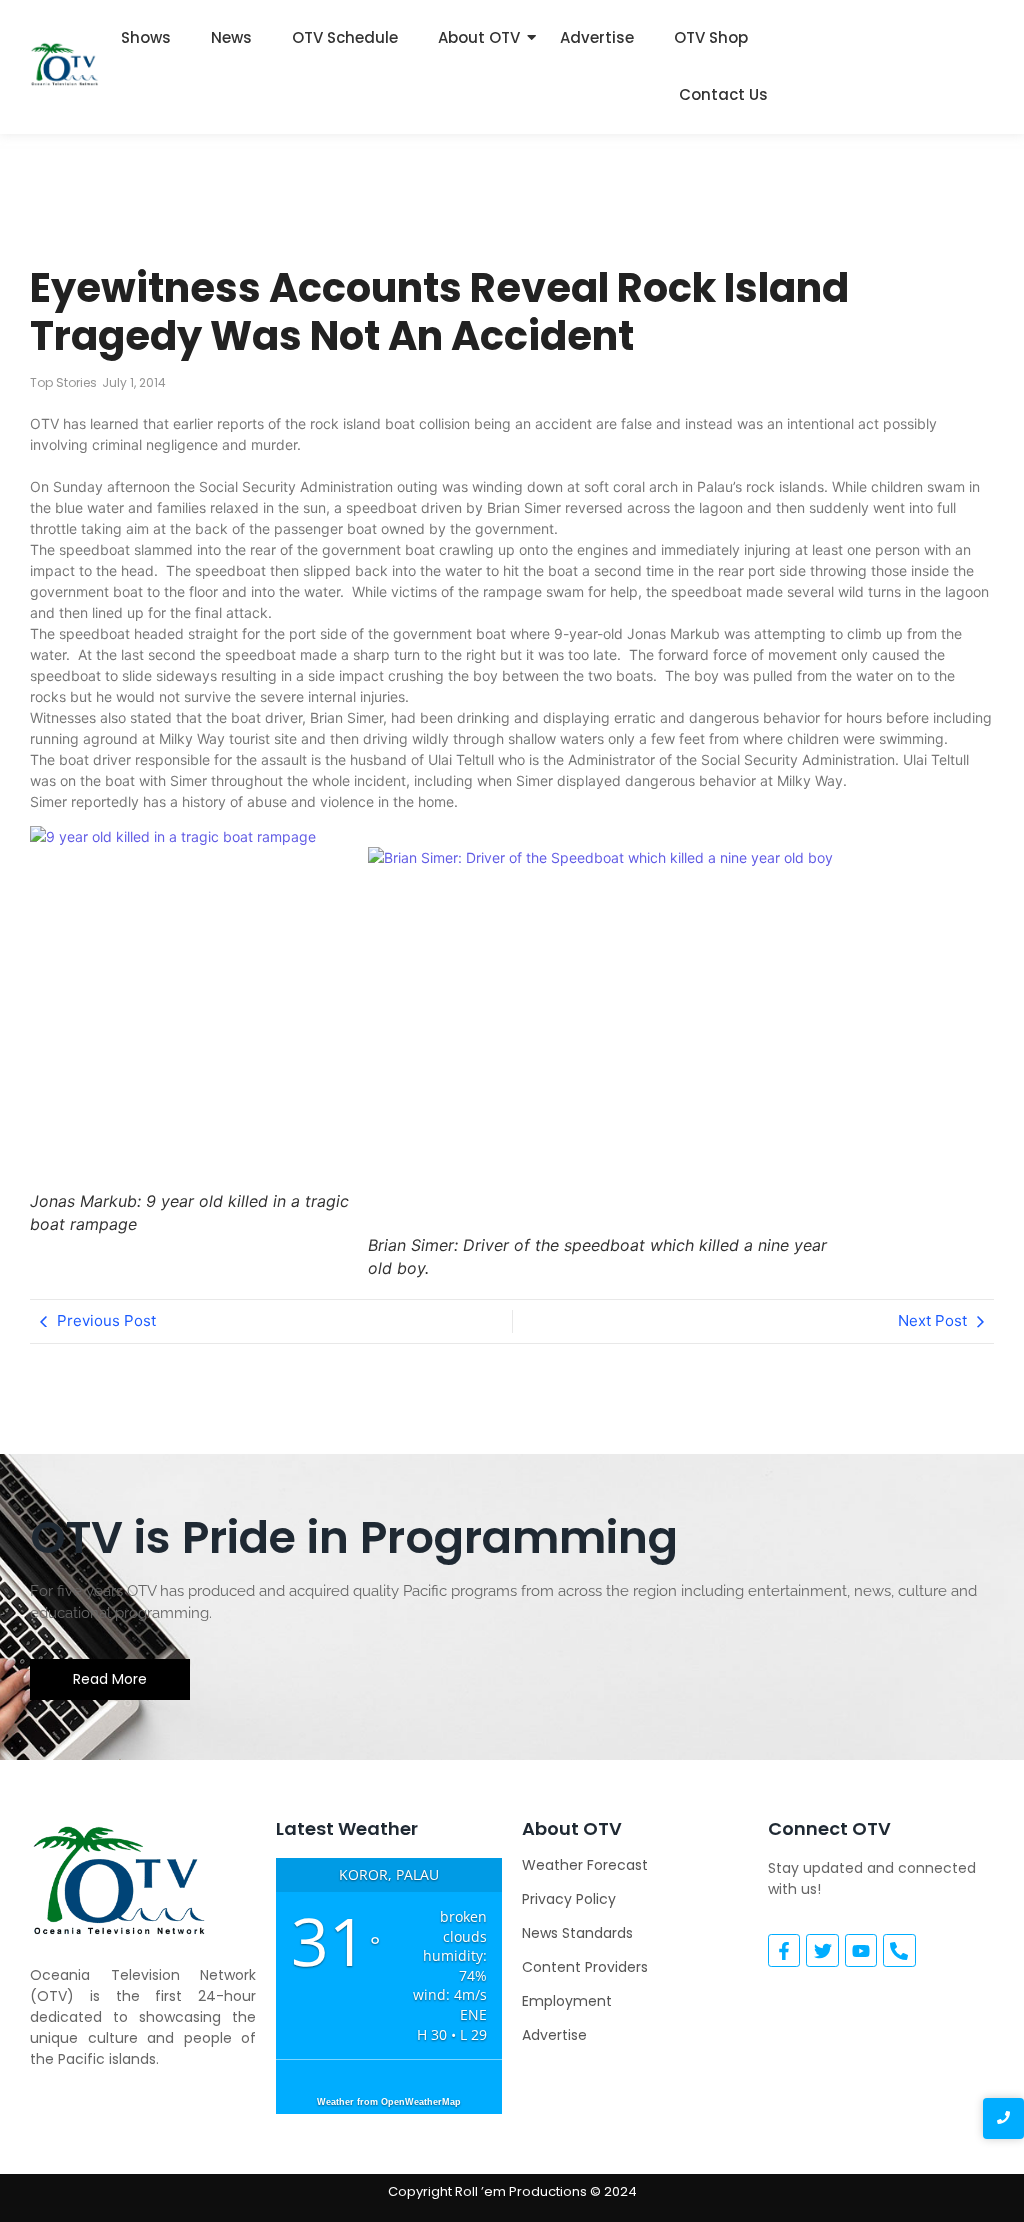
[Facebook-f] (784, 1950)
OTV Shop (711, 37)
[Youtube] (861, 1950)
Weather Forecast (585, 1865)
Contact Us (723, 94)
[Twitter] (822, 1950)
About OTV (479, 37)
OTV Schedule (345, 37)
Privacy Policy (569, 1899)
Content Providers (585, 1967)
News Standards (577, 1933)
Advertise (597, 37)
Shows (146, 37)
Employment (567, 2001)
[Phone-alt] (899, 1950)
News (231, 37)
